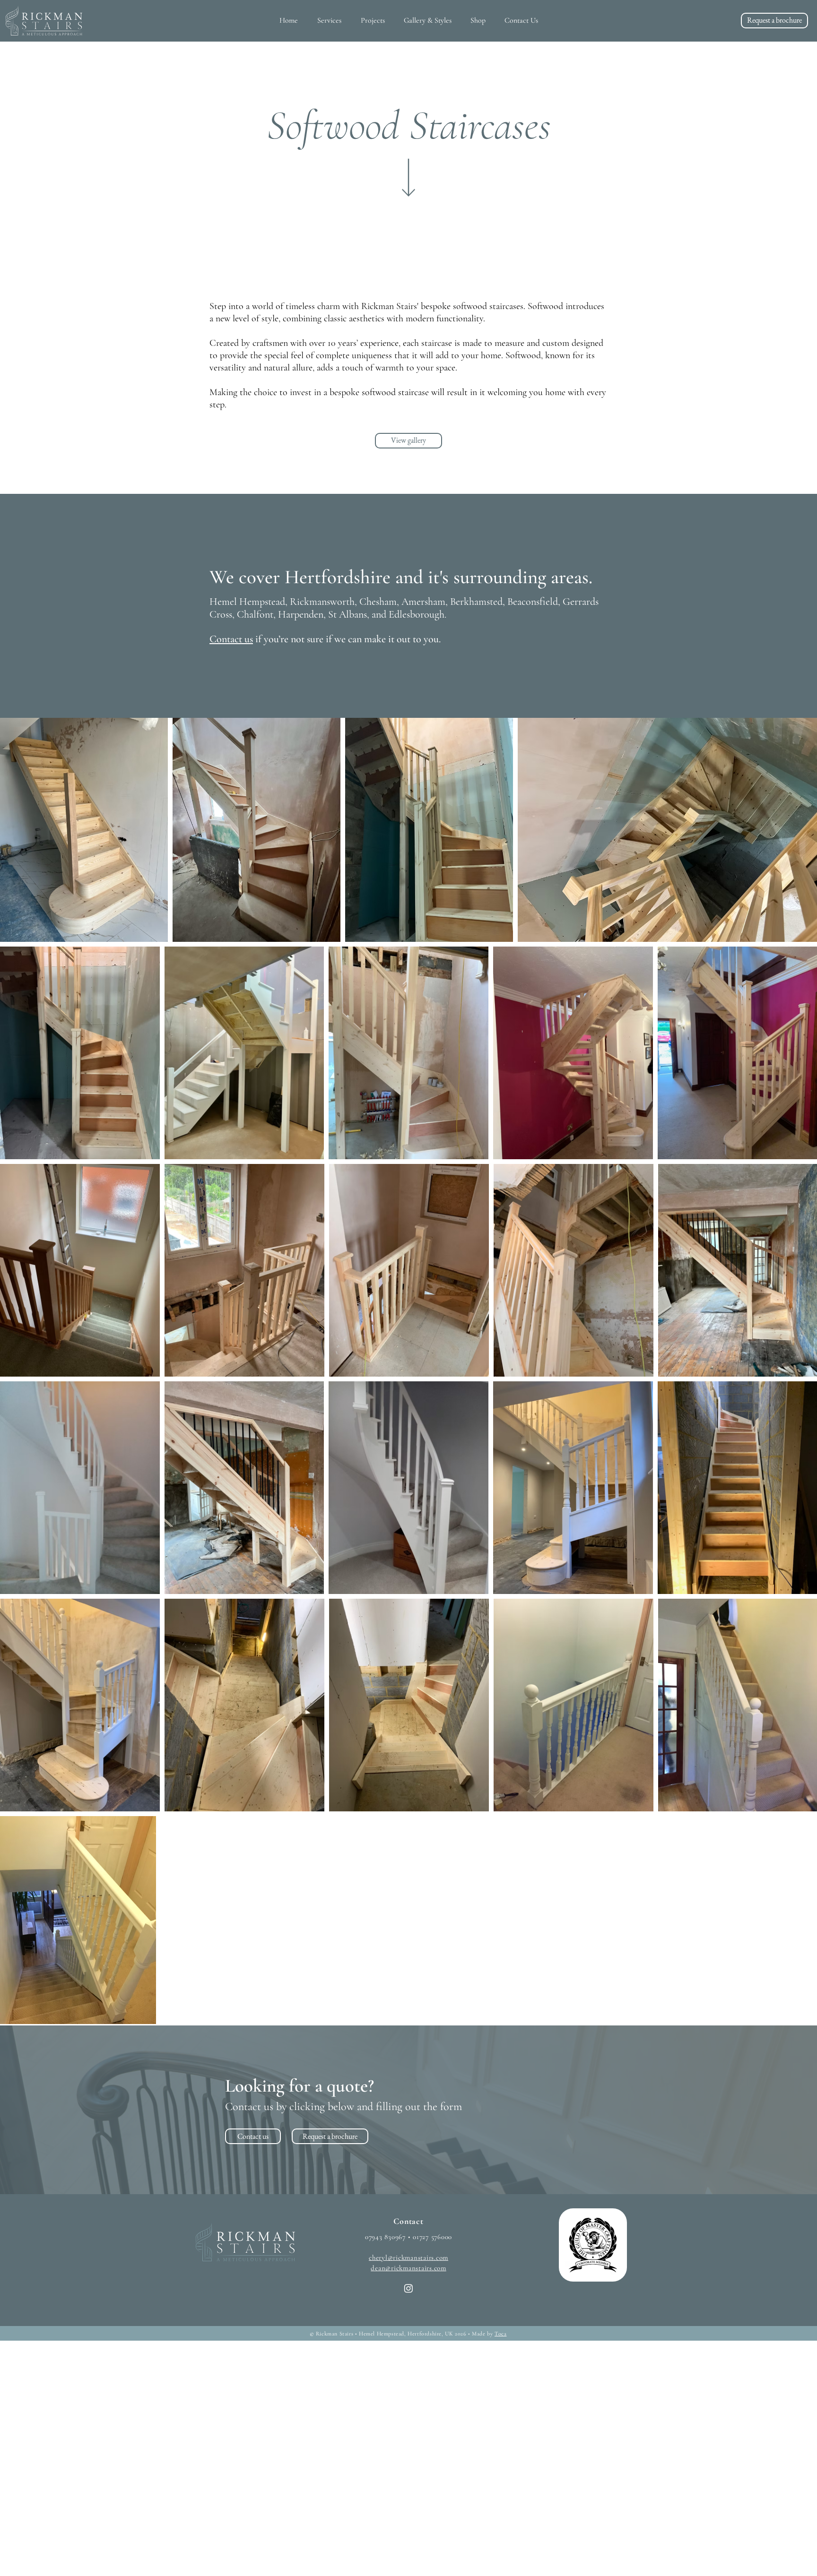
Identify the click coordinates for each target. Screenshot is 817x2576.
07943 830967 (385, 2237)
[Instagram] (408, 2288)
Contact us (231, 639)
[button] (329, 20)
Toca (500, 2334)
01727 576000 (432, 2237)
